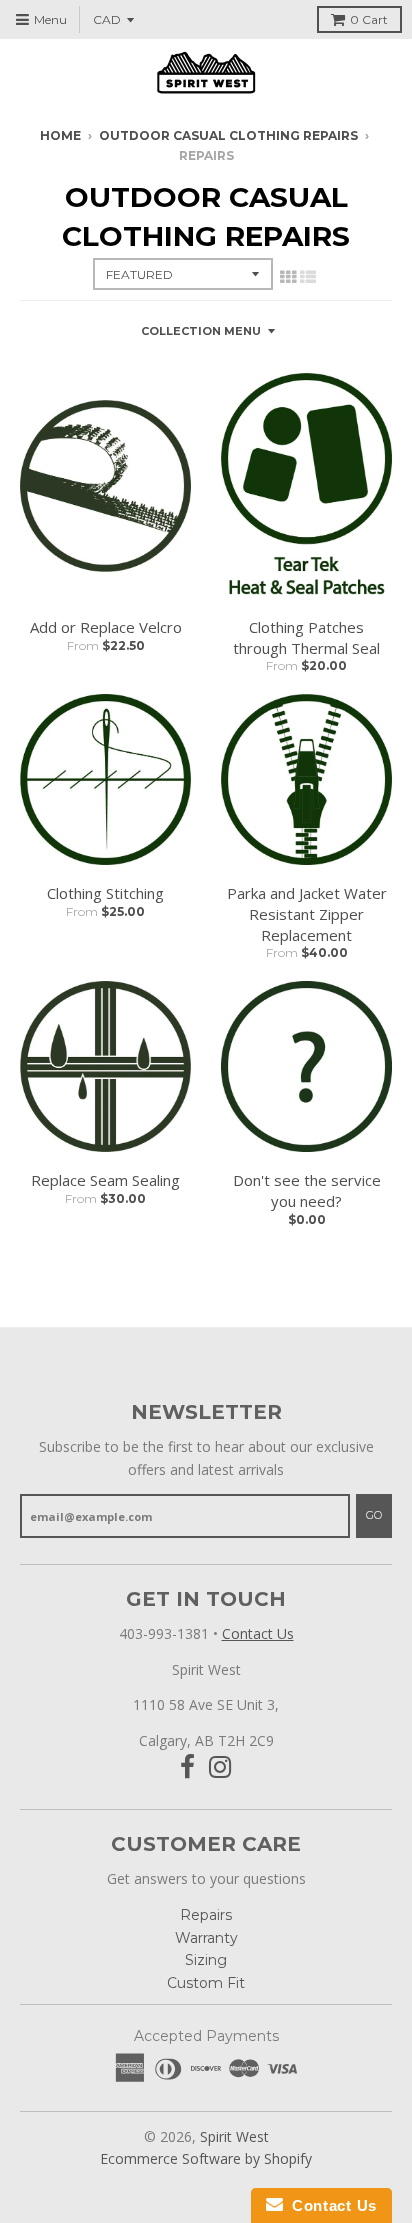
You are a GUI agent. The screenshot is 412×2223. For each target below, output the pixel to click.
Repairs (206, 1915)
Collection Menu (201, 331)
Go (374, 1515)
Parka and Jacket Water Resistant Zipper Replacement (307, 914)
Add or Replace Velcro (106, 627)
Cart (369, 19)
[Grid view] (288, 277)
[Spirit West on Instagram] (220, 1767)
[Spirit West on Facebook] (187, 1767)
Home (60, 135)
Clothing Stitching (105, 893)
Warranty (206, 1938)
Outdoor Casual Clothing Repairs (228, 135)
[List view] (308, 277)
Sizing (206, 1960)
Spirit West (234, 2136)
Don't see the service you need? (307, 1190)
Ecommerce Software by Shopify (206, 2158)
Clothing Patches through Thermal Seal (306, 637)
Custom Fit (206, 1983)
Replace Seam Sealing (105, 1180)
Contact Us (258, 1633)
